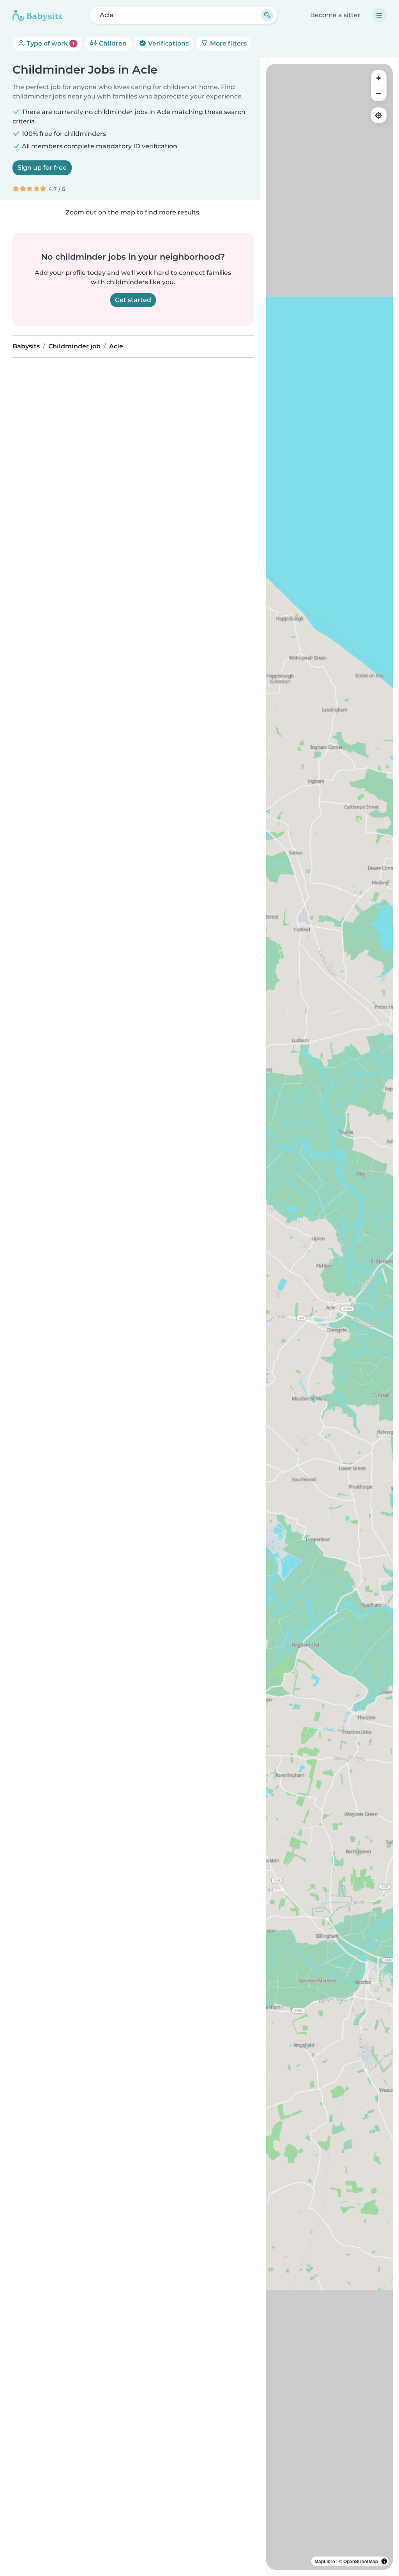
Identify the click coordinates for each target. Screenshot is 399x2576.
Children (112, 43)
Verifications (168, 43)
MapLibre (325, 2561)
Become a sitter (335, 15)
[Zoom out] (379, 93)
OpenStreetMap (361, 2561)
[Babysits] (37, 15)
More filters (228, 43)
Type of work (50, 43)
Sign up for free (42, 168)
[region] (329, 1317)
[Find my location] (379, 115)
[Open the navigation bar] (379, 15)
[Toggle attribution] (384, 2561)
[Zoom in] (379, 78)
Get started (133, 300)
